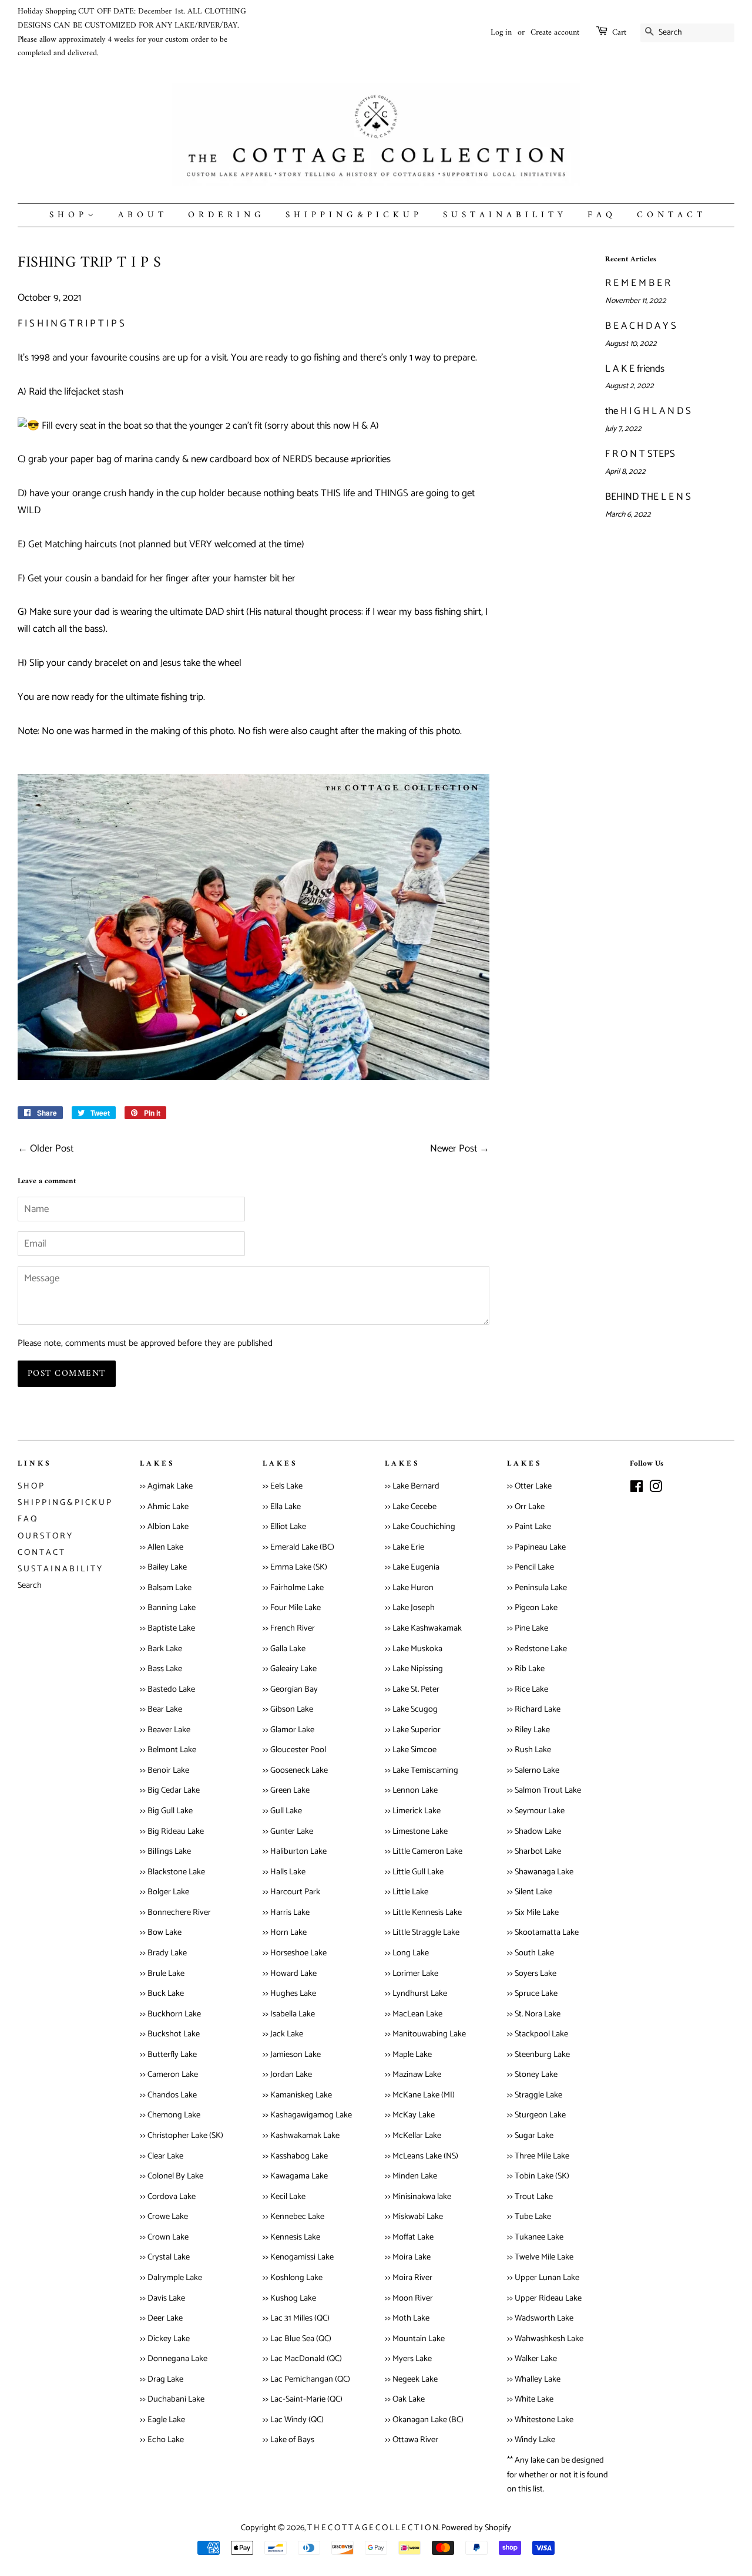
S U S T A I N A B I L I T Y (503, 215)
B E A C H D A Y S (641, 326)
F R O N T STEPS (640, 454)
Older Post (52, 1149)
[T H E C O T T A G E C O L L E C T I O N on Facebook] (637, 1489)
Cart (619, 33)
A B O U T (141, 215)
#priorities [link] (371, 459)
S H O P (68, 215)
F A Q (600, 215)
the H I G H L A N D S (648, 411)
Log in (501, 33)
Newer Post (454, 1149)
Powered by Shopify (476, 2528)
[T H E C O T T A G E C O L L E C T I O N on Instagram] (656, 1489)
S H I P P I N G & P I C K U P (352, 215)
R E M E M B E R (638, 283)
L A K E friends (635, 369)
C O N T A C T (670, 215)
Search (30, 1585)
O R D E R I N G (225, 215)
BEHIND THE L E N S (648, 497)
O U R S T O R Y (45, 1536)
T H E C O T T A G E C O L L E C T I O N (373, 2528)
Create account (555, 33)
